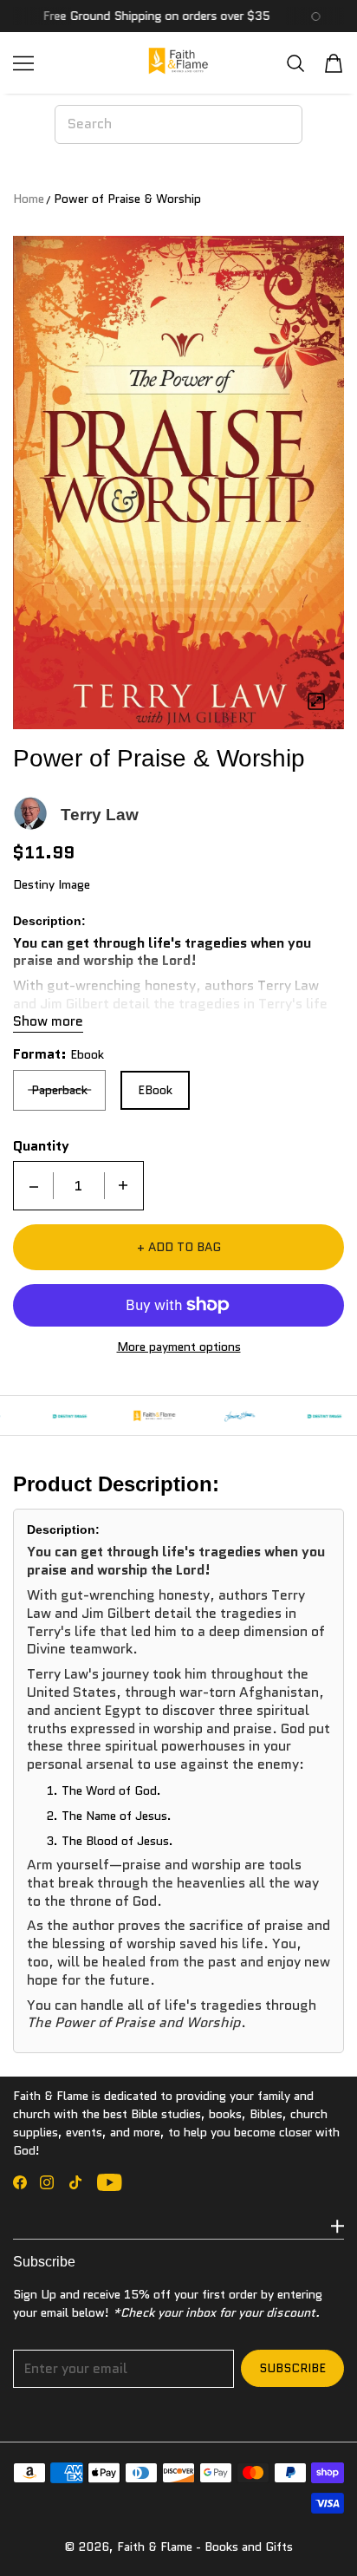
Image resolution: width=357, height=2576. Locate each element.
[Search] (295, 63)
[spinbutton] (79, 1186)
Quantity (41, 1146)
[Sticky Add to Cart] (318, 2533)
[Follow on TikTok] (75, 2182)
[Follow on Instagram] (47, 2182)
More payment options (179, 1347)
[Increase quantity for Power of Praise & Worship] (123, 1186)
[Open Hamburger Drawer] (23, 63)
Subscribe (292, 2368)
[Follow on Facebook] (20, 2182)
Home (29, 199)
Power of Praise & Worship (127, 199)
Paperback (59, 1090)
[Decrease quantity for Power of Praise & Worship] (34, 1186)
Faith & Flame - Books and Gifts (205, 2547)
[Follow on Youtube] (110, 2182)
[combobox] (179, 124)
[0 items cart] (334, 63)
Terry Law (100, 815)
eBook (155, 1090)
